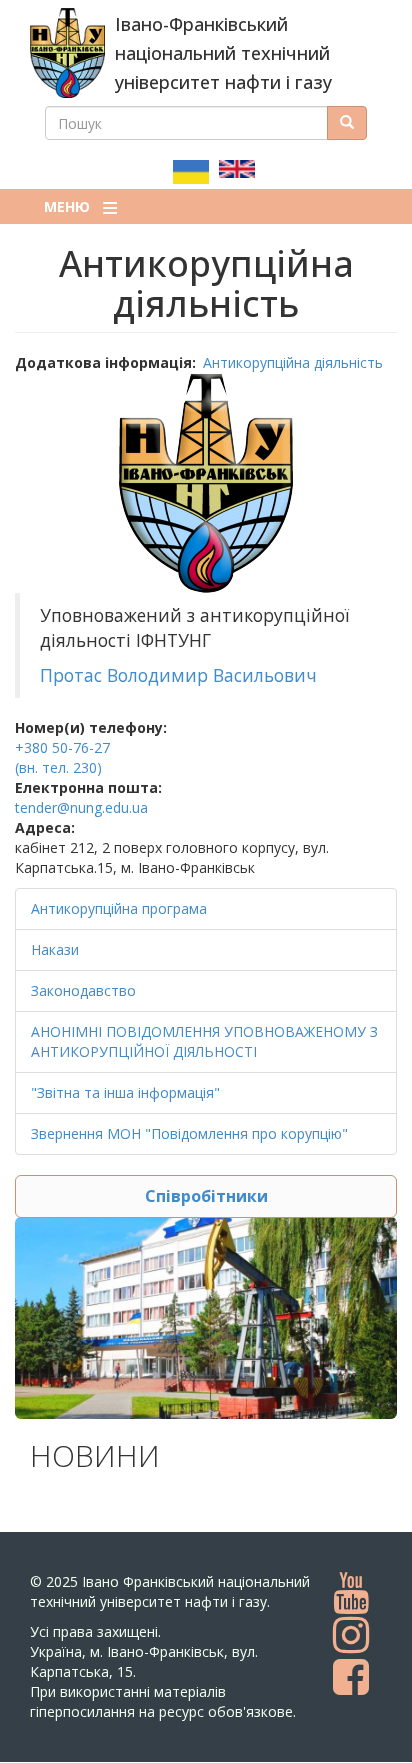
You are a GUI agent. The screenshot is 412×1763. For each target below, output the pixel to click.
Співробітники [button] (206, 1196)
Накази (55, 949)
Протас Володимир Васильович (181, 675)
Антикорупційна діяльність (293, 362)
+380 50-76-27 (62, 747)
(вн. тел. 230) (58, 767)
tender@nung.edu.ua (81, 807)
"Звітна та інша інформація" (125, 1092)
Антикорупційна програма (119, 908)
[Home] (67, 53)
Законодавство (83, 990)
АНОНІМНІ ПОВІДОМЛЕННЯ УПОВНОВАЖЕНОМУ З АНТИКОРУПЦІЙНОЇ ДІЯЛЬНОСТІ (204, 1041)
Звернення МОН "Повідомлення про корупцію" (189, 1133)
